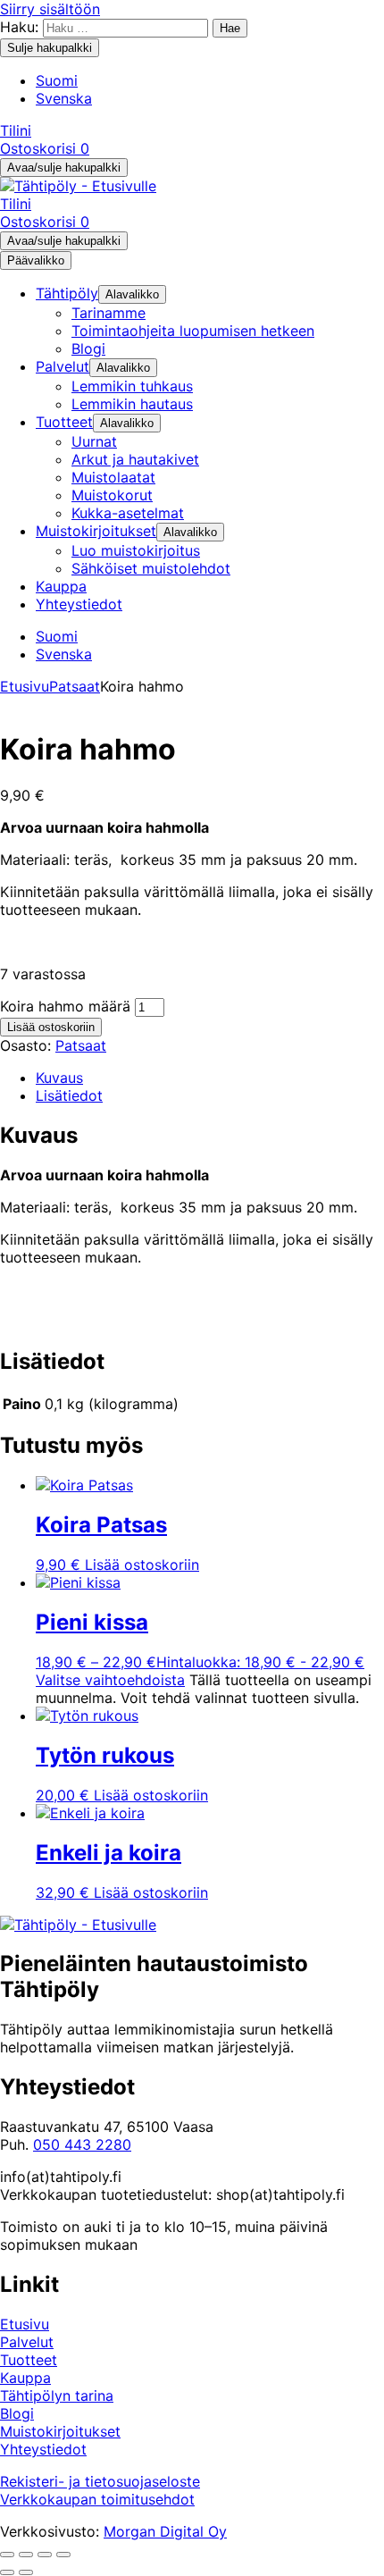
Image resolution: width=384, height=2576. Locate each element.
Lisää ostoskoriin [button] (142, 1565)
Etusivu (25, 686)
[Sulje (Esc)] (63, 2555)
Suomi (57, 80)
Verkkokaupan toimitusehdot (97, 2499)
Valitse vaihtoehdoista (110, 1680)
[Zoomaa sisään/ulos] (7, 2555)
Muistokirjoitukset (60, 2431)
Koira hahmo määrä (65, 1006)
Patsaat (75, 686)
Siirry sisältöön (50, 9)
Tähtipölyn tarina (57, 2396)
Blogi (17, 2413)
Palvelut (27, 2342)
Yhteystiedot (43, 2449)
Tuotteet (29, 2360)
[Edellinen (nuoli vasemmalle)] (7, 2572)
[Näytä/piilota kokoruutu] (26, 2555)
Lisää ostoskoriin (51, 1027)
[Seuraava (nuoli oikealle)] (26, 2572)
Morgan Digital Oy (165, 2531)
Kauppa (25, 2378)
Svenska (64, 98)
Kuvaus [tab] (59, 1078)
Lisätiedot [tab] (69, 1095)
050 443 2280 (82, 2144)
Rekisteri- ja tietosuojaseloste (100, 2481)
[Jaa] (45, 2555)
